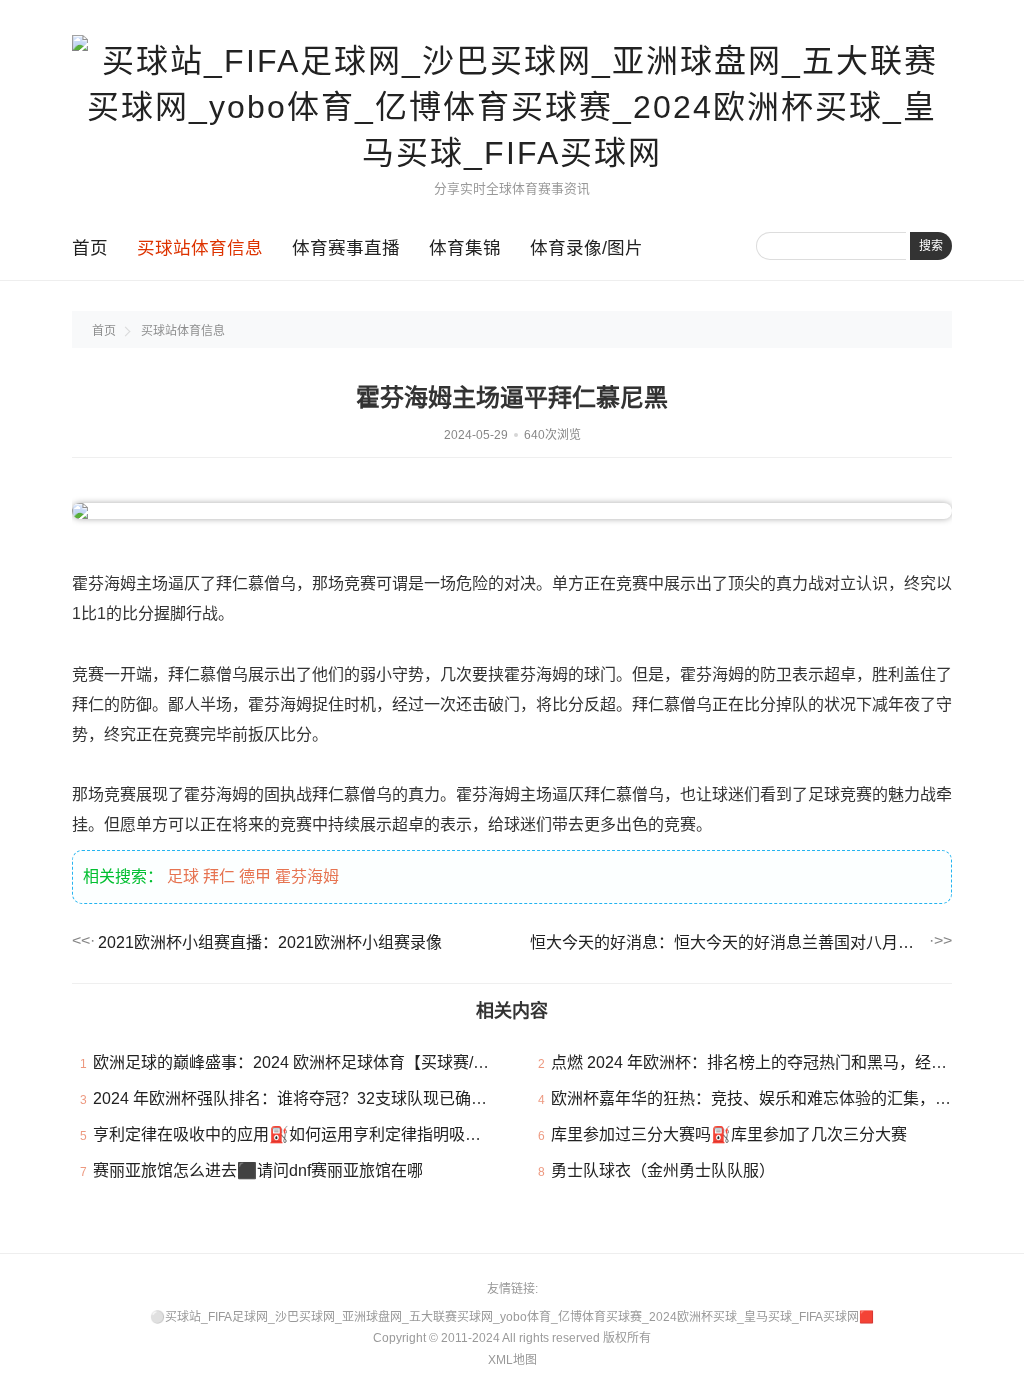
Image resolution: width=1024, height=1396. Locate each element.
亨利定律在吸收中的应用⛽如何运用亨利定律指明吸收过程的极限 (327, 1134)
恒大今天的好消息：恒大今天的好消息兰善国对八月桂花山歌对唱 (728, 942)
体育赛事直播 (346, 248)
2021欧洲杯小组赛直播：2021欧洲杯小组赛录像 (270, 942)
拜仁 (219, 876)
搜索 (931, 246)
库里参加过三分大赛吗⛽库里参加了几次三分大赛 (729, 1134)
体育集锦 (465, 248)
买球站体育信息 (200, 248)
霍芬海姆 (307, 876)
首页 (90, 248)
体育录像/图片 (586, 248)
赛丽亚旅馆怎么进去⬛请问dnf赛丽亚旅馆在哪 (258, 1170)
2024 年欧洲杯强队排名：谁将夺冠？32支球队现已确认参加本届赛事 (338, 1098)
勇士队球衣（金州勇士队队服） (663, 1170)
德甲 (255, 876)
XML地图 (512, 1360)
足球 (183, 876)
